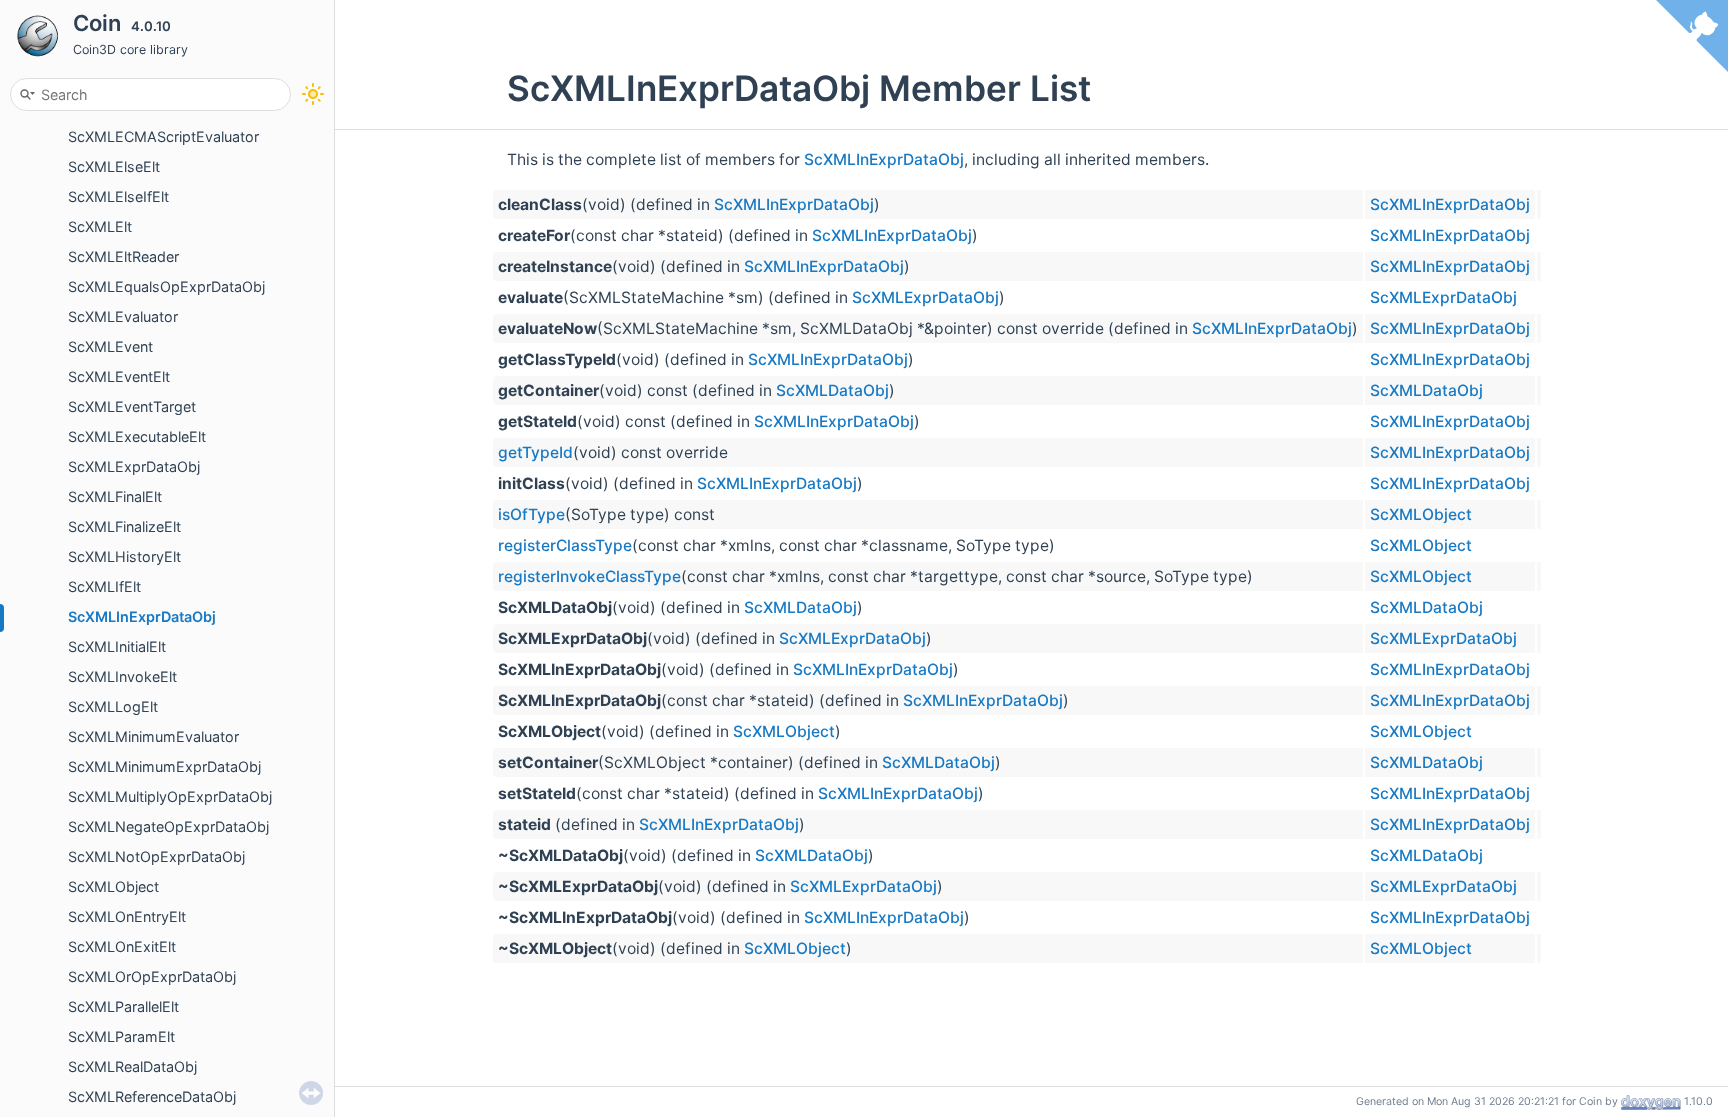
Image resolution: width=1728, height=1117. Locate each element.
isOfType (531, 514)
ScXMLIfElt (104, 586)
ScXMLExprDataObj (134, 466)
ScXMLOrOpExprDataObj (152, 976)
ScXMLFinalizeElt (124, 526)
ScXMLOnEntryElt (127, 916)
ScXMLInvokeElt (122, 676)
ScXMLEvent (110, 346)
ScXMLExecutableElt (137, 436)
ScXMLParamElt (121, 1036)
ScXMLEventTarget (132, 406)
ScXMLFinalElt (115, 496)
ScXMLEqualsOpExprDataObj (166, 286)
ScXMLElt (100, 226)
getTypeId (535, 452)
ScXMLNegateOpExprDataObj (168, 826)
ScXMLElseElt (114, 166)
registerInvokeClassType (589, 576)
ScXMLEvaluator (123, 316)
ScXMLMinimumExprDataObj (164, 766)
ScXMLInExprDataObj (142, 616)
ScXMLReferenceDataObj (152, 1096)
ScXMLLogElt (113, 706)
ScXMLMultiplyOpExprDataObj (170, 796)
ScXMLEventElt (119, 376)
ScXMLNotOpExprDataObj (156, 856)
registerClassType (565, 545)
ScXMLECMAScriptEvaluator (163, 136)
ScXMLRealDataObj (132, 1066)
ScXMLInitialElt (117, 646)
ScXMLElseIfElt (118, 196)
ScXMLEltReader (123, 256)
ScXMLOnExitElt (122, 946)
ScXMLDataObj (832, 390)
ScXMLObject (113, 886)
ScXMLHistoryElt (124, 556)
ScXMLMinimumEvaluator (153, 736)
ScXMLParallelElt (123, 1006)
